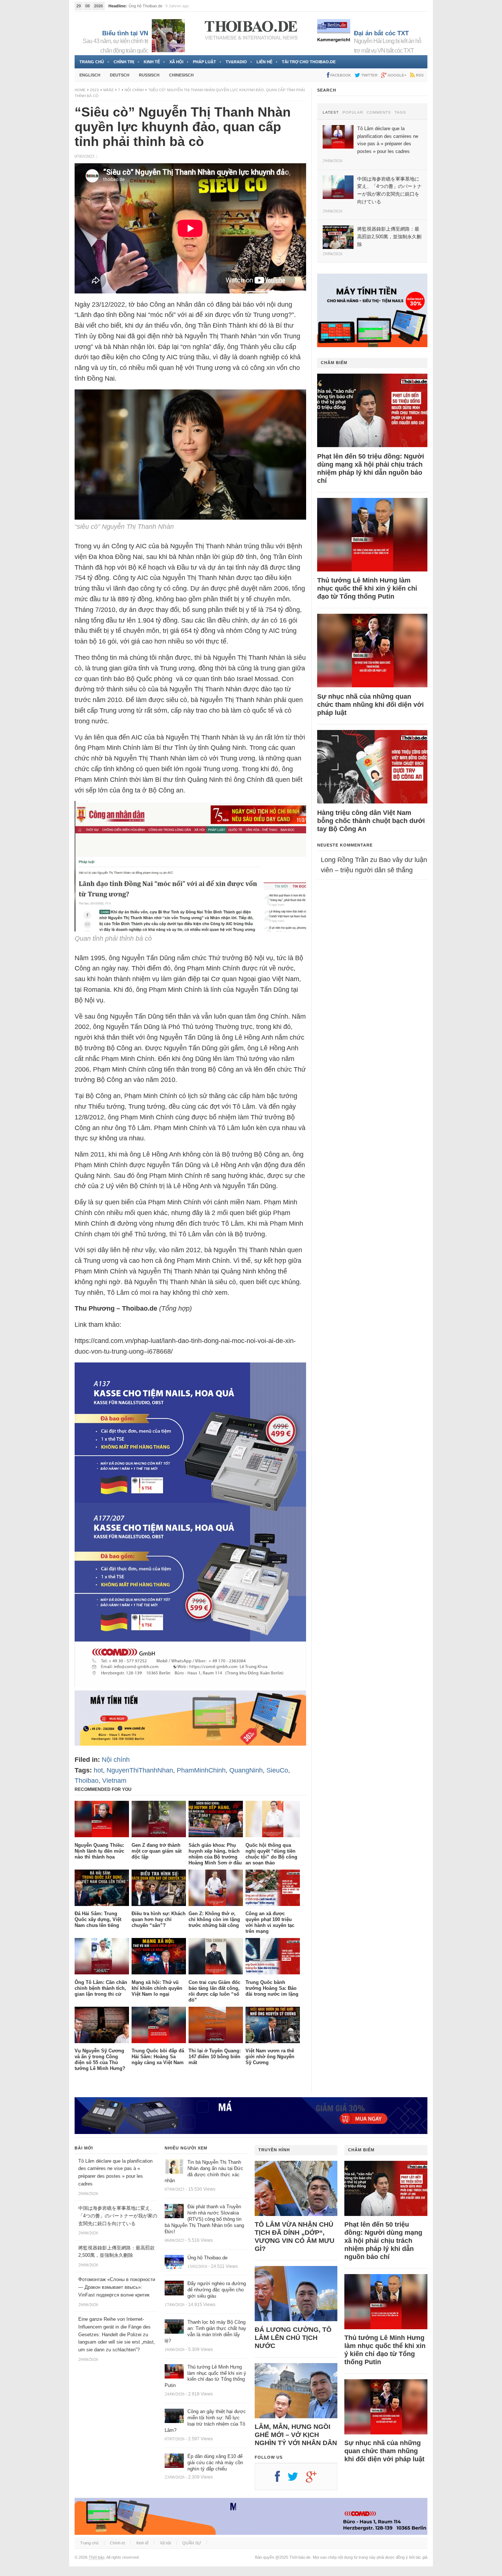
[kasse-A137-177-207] (190, 1685)
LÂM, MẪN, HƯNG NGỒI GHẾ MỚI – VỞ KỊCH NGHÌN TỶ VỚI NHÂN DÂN (296, 2435)
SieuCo (277, 1770)
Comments (379, 113)
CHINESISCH (181, 75)
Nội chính (134, 90)
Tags (400, 113)
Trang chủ (92, 62)
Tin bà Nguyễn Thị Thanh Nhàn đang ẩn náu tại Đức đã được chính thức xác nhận (204, 2171)
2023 (94, 90)
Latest (331, 113)
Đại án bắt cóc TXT (381, 33)
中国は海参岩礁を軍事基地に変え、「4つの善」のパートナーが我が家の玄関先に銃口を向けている (118, 2216)
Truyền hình (274, 2150)
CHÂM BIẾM (334, 363)
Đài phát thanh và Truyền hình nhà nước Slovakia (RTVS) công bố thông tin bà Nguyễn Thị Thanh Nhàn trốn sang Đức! (204, 2219)
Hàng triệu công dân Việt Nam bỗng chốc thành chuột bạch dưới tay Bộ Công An (371, 821)
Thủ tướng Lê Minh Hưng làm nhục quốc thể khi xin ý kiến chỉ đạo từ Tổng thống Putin (367, 588)
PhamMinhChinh (201, 1770)
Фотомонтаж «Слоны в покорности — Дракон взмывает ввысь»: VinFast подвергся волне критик (117, 2287)
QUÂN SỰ (192, 2543)
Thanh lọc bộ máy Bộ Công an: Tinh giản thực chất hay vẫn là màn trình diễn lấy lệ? (205, 2331)
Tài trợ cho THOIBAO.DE (309, 62)
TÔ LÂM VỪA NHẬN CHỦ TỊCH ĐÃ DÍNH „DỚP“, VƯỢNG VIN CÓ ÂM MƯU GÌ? (295, 2237)
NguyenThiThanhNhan (140, 1770)
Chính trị (124, 62)
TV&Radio (236, 62)
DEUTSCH (120, 75)
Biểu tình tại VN (125, 33)
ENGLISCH (90, 75)
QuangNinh (246, 1770)
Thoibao (87, 1781)
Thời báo (96, 2557)
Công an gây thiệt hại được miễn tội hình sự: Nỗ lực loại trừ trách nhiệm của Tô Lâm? (205, 2421)
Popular (353, 113)
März (108, 90)
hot (98, 1770)
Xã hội (176, 62)
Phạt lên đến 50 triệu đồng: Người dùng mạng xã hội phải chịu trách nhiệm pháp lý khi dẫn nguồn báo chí (371, 468)
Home (80, 90)
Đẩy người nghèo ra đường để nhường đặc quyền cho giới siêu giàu (217, 2290)
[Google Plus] (315, 2479)
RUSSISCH (149, 75)
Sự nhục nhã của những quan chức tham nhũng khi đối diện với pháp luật (370, 705)
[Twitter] (297, 2479)
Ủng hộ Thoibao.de (207, 2258)
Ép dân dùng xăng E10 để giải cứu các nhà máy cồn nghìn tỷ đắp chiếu (215, 2463)
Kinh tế (152, 62)
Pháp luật (205, 62)
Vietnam (114, 1781)
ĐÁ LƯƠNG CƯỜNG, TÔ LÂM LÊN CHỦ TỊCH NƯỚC (293, 2338)
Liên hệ (264, 62)
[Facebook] (281, 2479)
